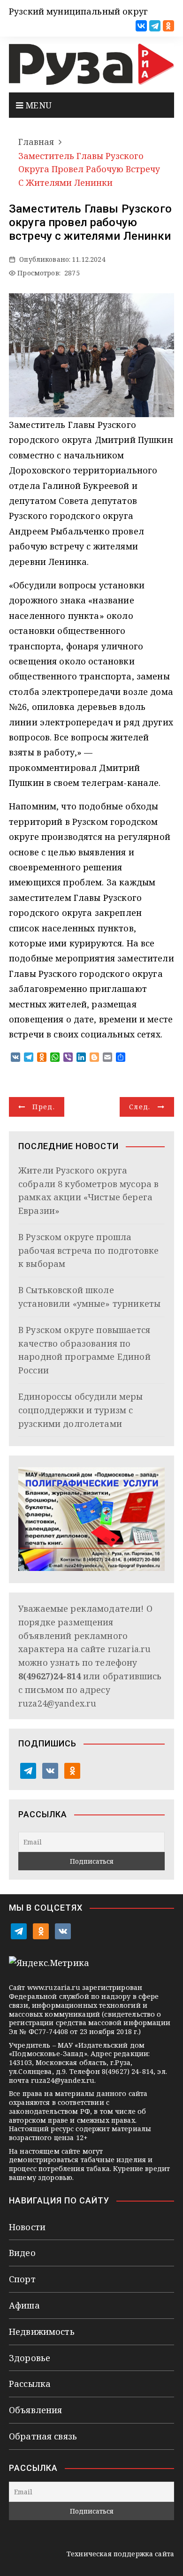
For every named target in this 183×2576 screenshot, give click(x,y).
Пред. (44, 1107)
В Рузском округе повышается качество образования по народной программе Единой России (84, 1350)
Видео (22, 2253)
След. (140, 1107)
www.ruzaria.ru (54, 1987)
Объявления (36, 2410)
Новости (27, 2227)
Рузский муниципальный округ (78, 11)
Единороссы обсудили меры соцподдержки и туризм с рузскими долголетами (81, 1410)
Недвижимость (42, 2332)
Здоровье (30, 2358)
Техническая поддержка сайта (120, 2554)
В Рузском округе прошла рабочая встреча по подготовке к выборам (88, 1250)
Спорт (22, 2279)
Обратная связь (43, 2436)
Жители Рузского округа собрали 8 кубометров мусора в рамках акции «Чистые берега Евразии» (88, 1190)
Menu (37, 105)
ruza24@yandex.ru (57, 1703)
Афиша (24, 2305)
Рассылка (30, 2384)
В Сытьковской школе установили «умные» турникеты (89, 1297)
